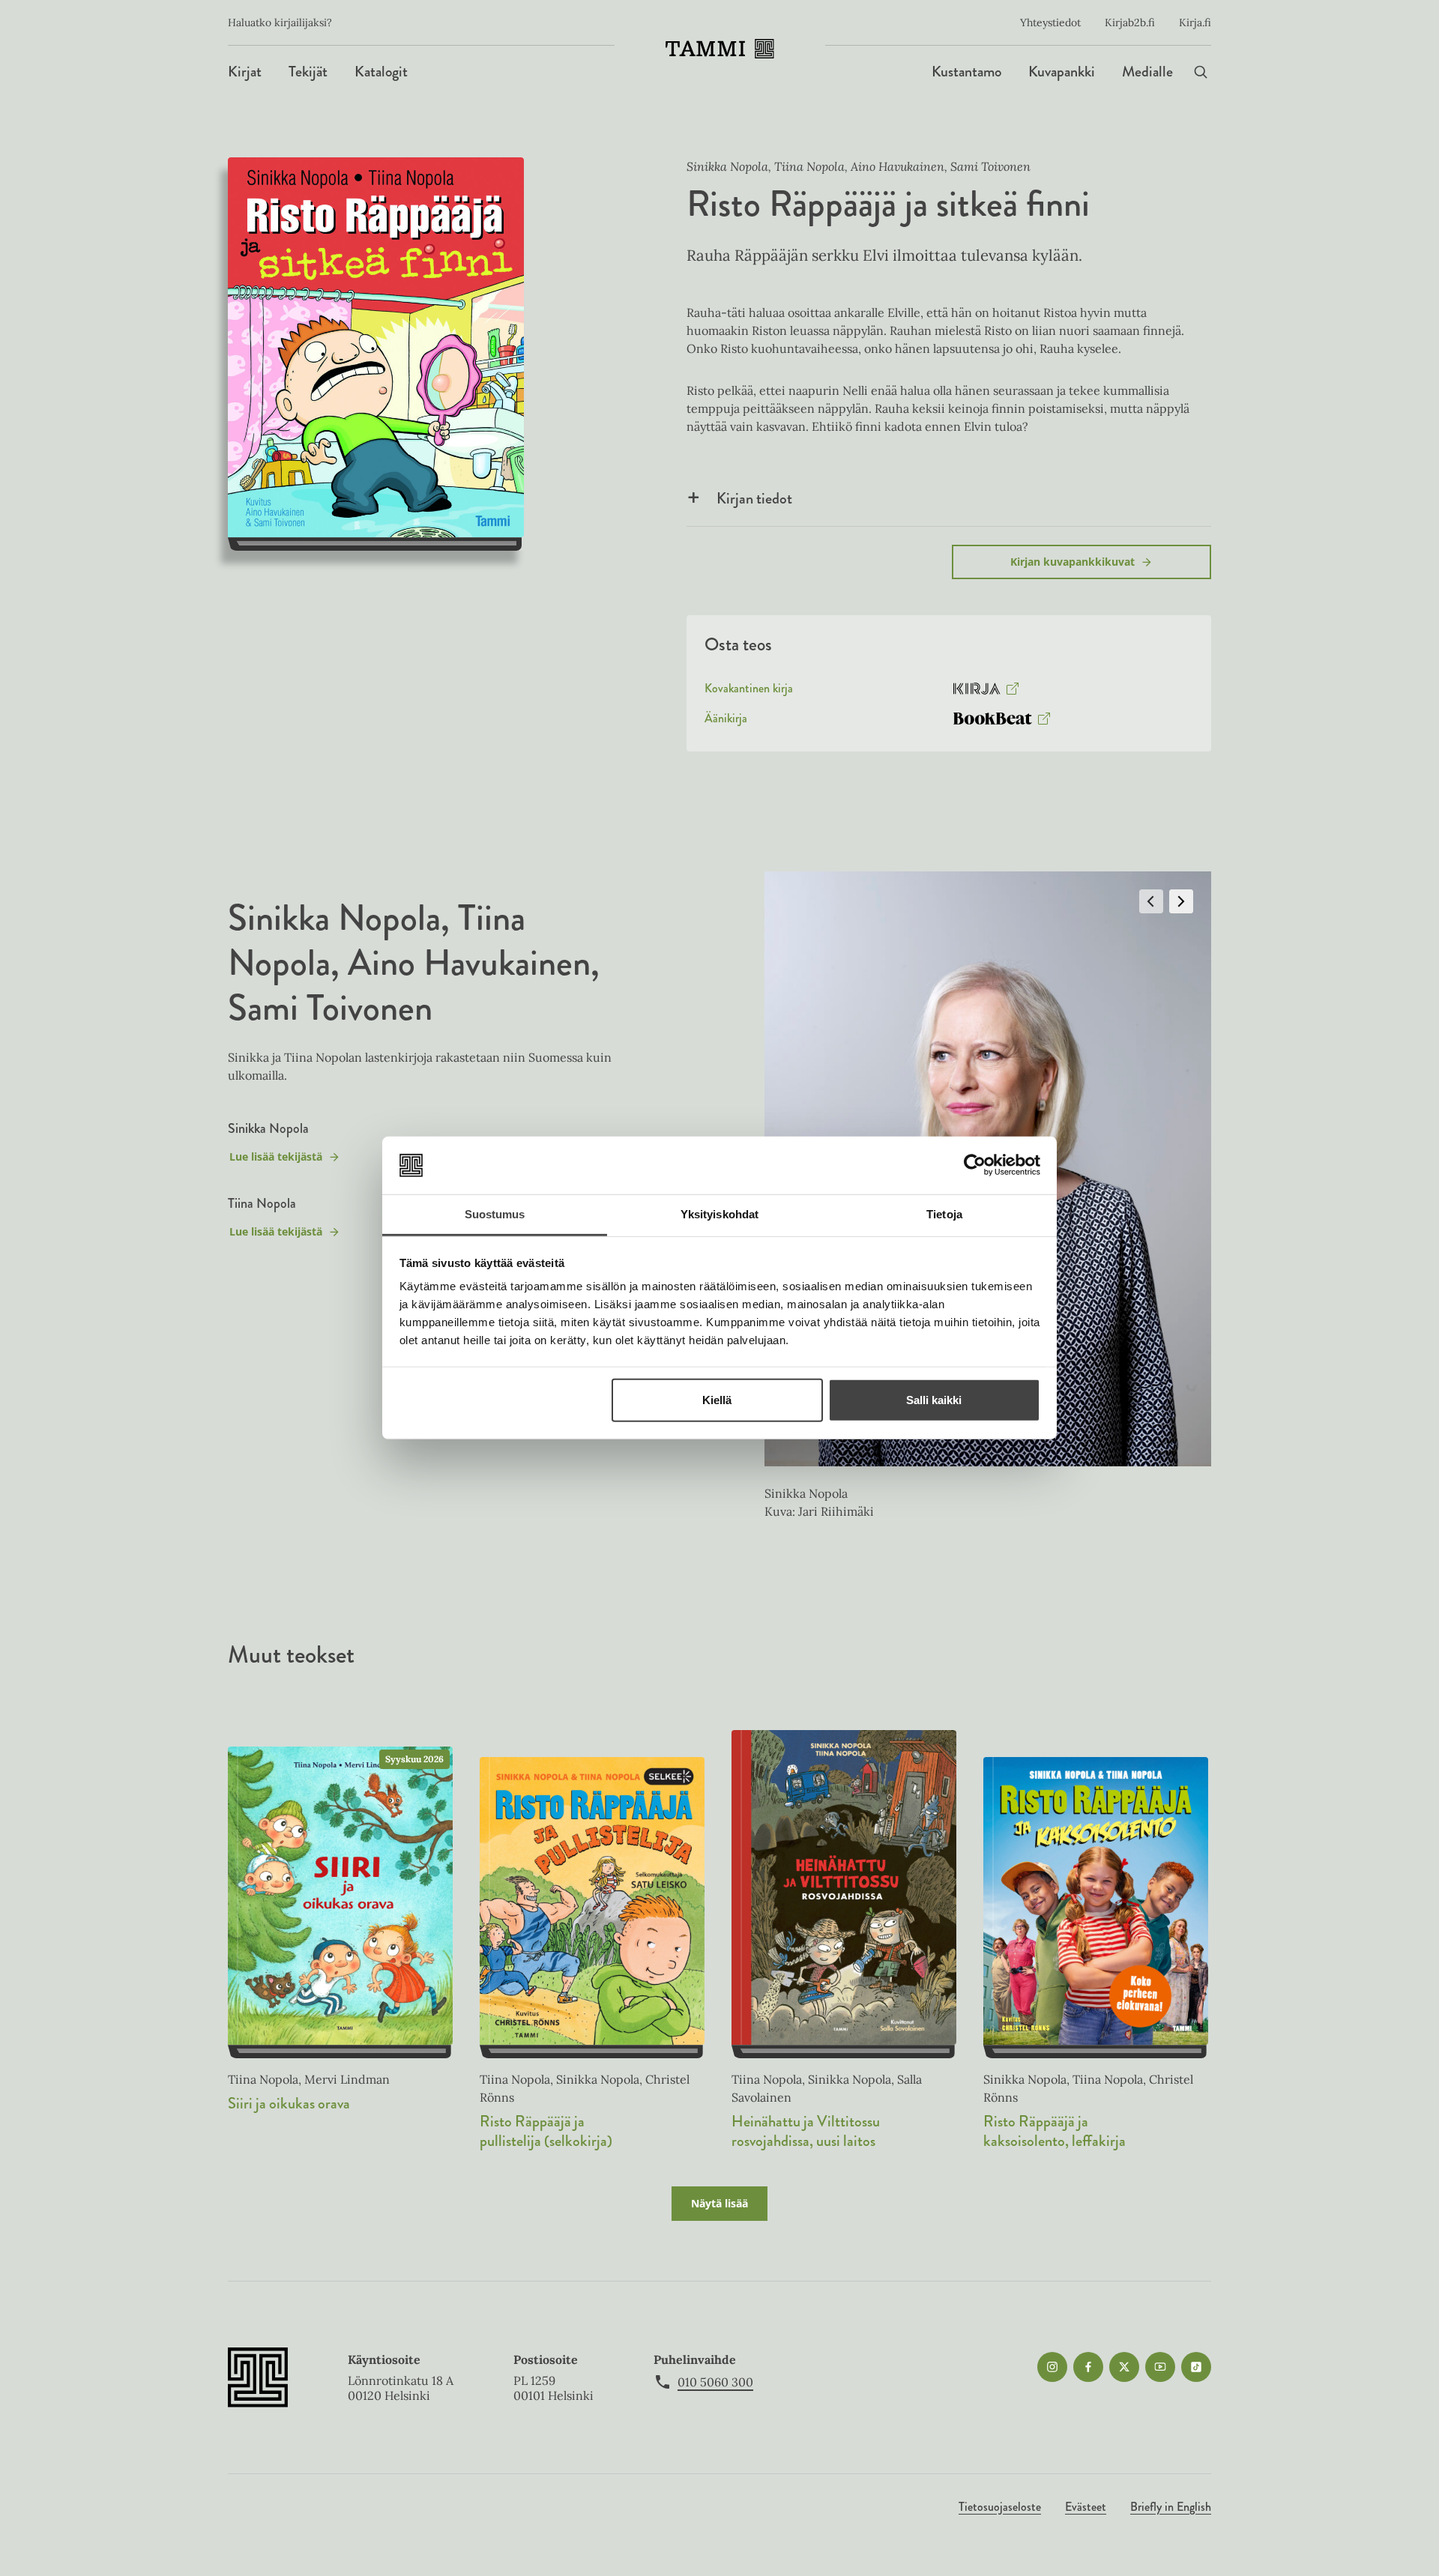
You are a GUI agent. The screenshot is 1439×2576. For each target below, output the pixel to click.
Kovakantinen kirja (749, 692)
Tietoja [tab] (944, 1214)
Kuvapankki (1062, 72)
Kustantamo (966, 72)
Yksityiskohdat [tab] (719, 1214)
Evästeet (1086, 2507)
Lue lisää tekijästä (275, 1160)
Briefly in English (1171, 2507)
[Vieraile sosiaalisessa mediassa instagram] (1052, 2367)
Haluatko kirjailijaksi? (280, 22)
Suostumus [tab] (495, 1214)
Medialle (1147, 72)
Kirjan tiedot (754, 498)
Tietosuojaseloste (1000, 2507)
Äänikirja (726, 722)
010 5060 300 (715, 2382)
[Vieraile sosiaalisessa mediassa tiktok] (1196, 2367)
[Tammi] (720, 49)
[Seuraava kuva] (1181, 901)
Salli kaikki (934, 1400)
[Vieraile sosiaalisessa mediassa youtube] (1160, 2367)
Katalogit (381, 72)
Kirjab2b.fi (1130, 22)
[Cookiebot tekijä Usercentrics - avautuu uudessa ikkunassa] (975, 1165)
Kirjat (245, 72)
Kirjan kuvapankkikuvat (1073, 562)
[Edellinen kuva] (1151, 901)
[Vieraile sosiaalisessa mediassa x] (1124, 2367)
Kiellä (717, 1400)
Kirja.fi (1195, 22)
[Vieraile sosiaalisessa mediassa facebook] (1088, 2367)
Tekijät (308, 72)
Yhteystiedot (1050, 22)
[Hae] (1201, 72)
